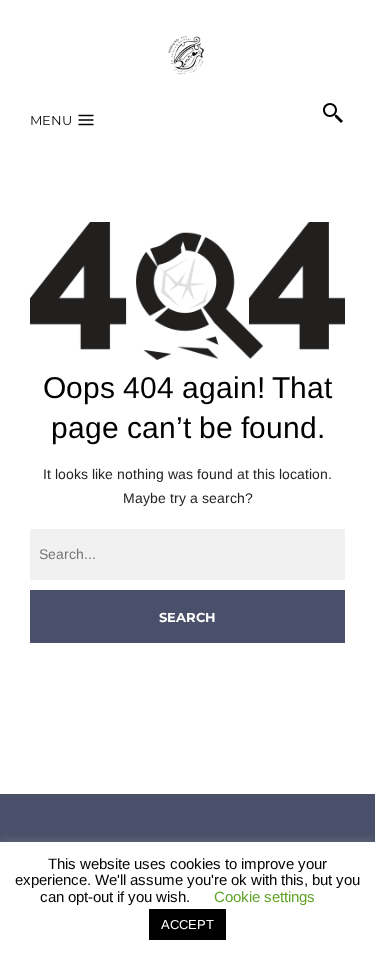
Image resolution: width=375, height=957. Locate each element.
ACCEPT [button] (187, 924)
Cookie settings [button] (264, 896)
